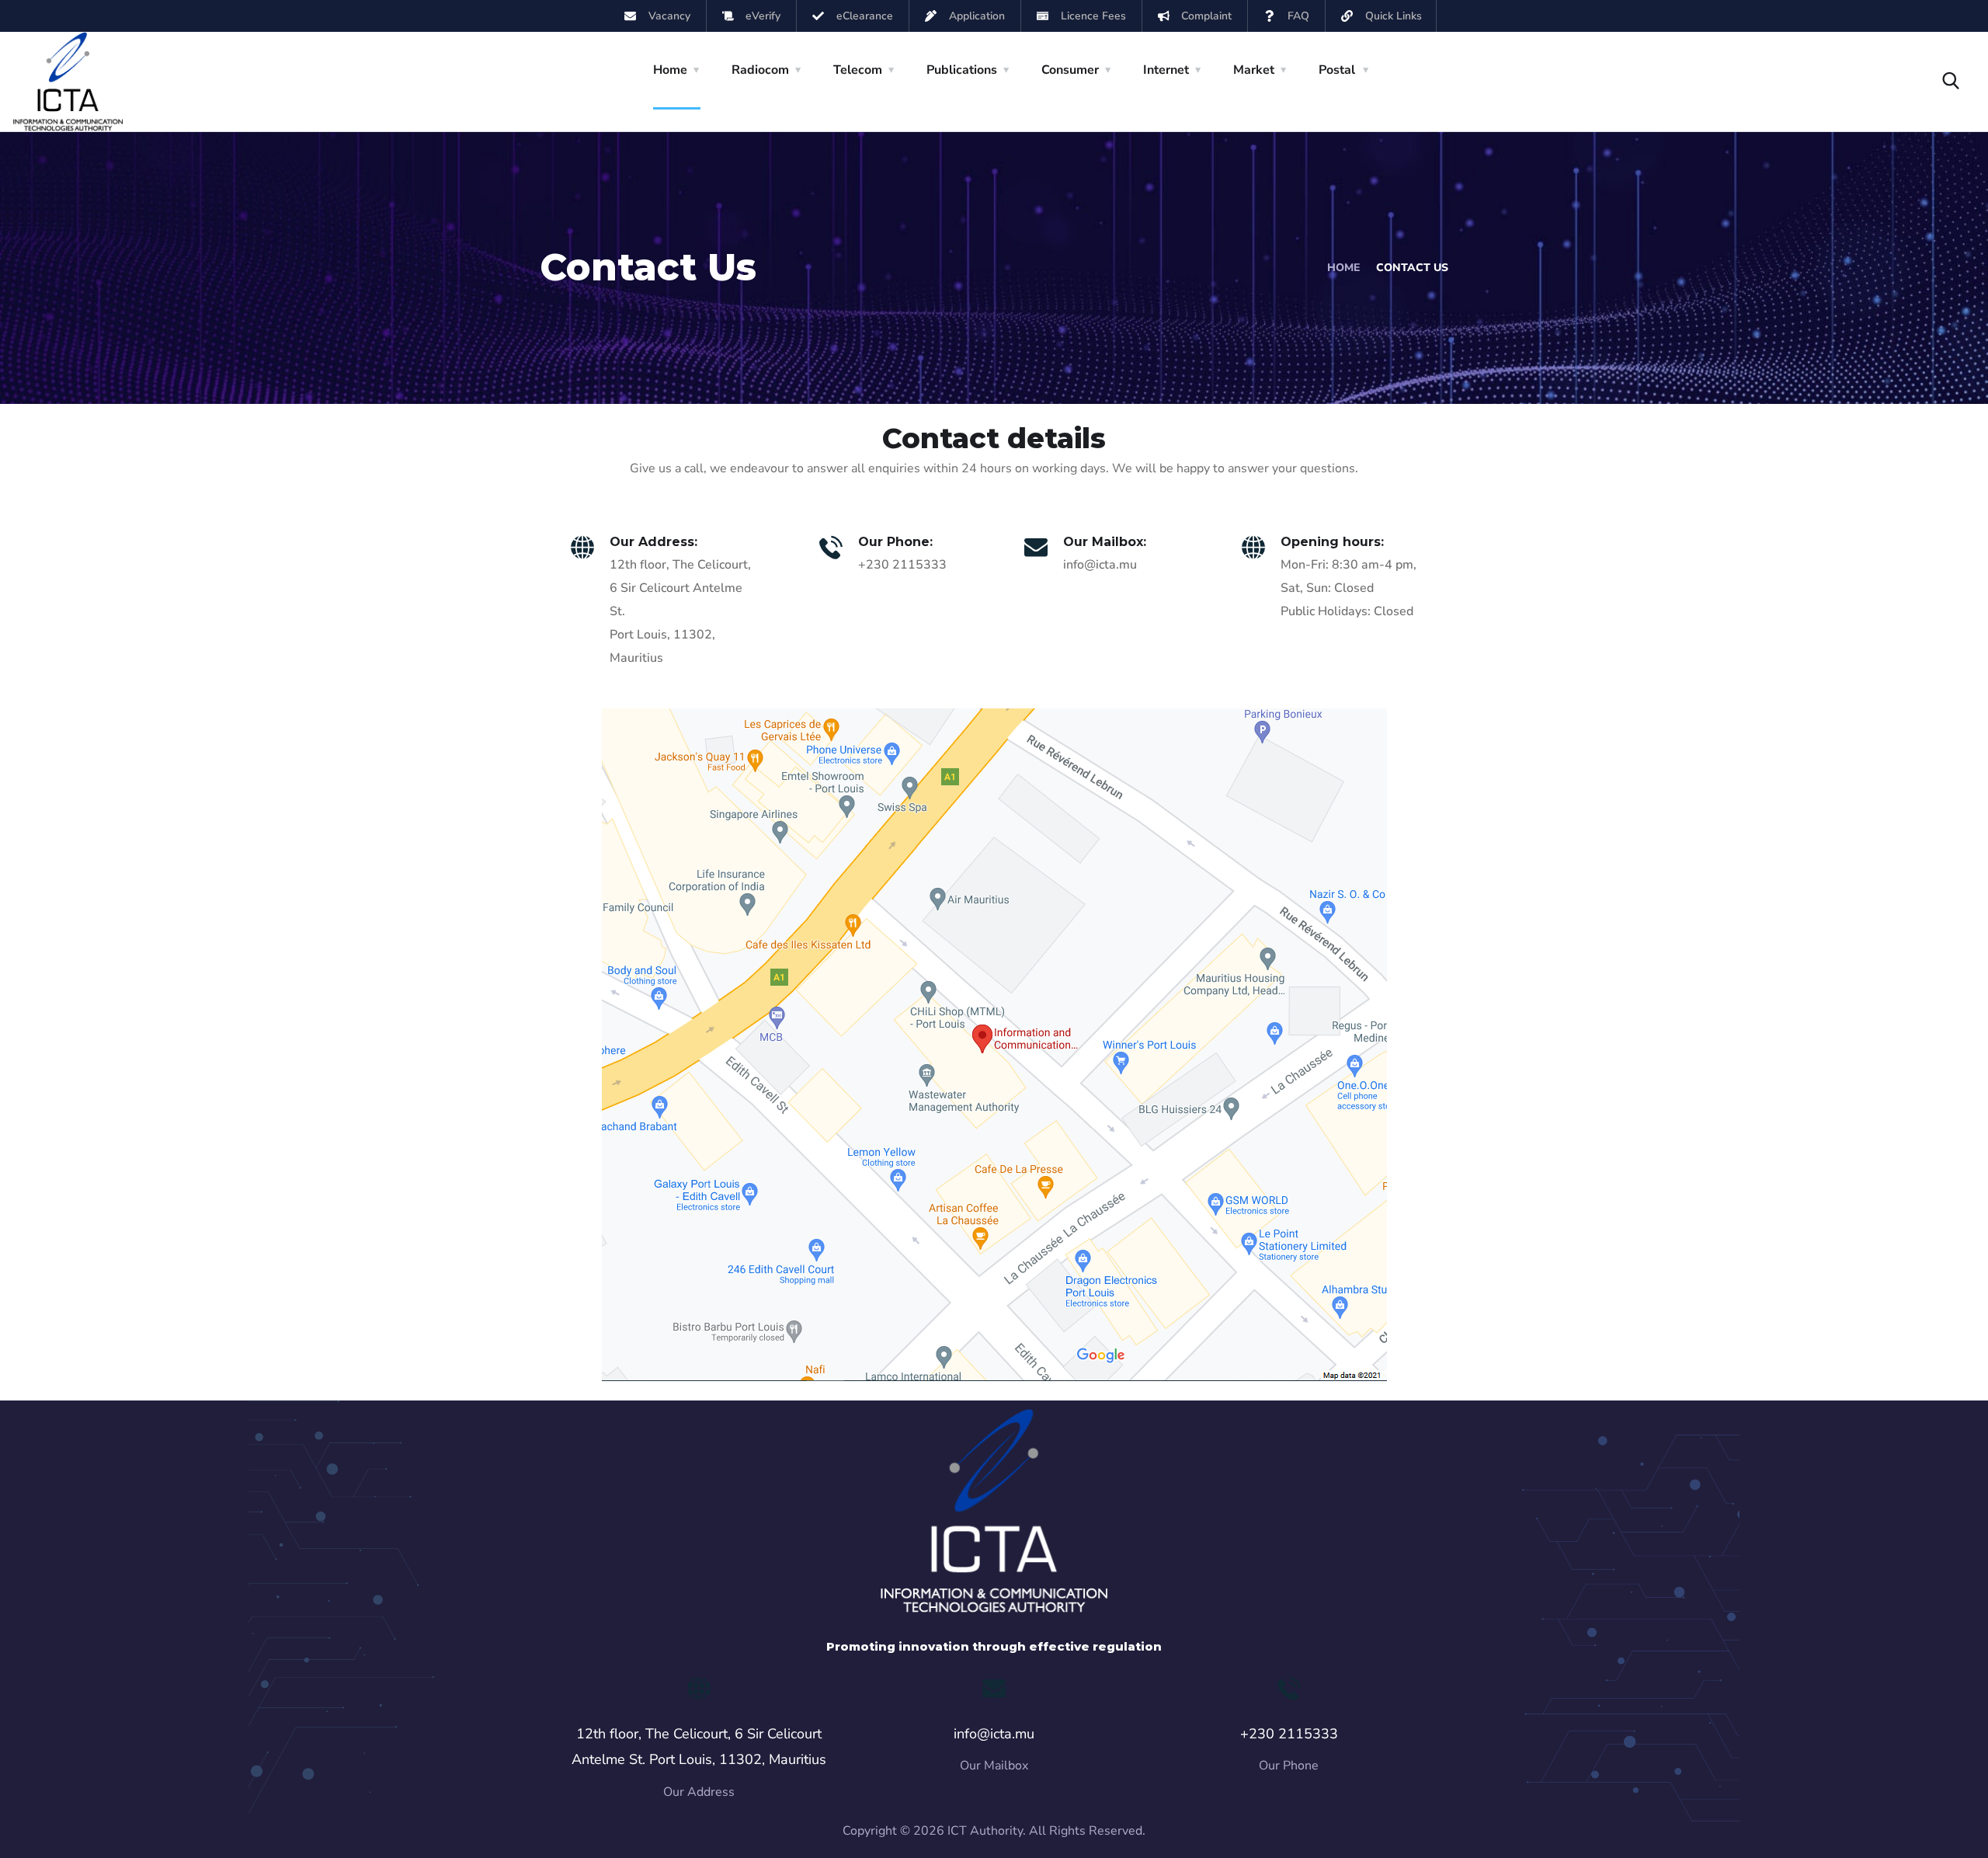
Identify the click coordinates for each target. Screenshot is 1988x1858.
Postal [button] (1337, 70)
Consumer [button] (1070, 70)
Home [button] (670, 70)
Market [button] (1254, 70)
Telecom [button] (858, 70)
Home (1343, 268)
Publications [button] (962, 70)
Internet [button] (1166, 70)
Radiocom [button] (760, 70)
